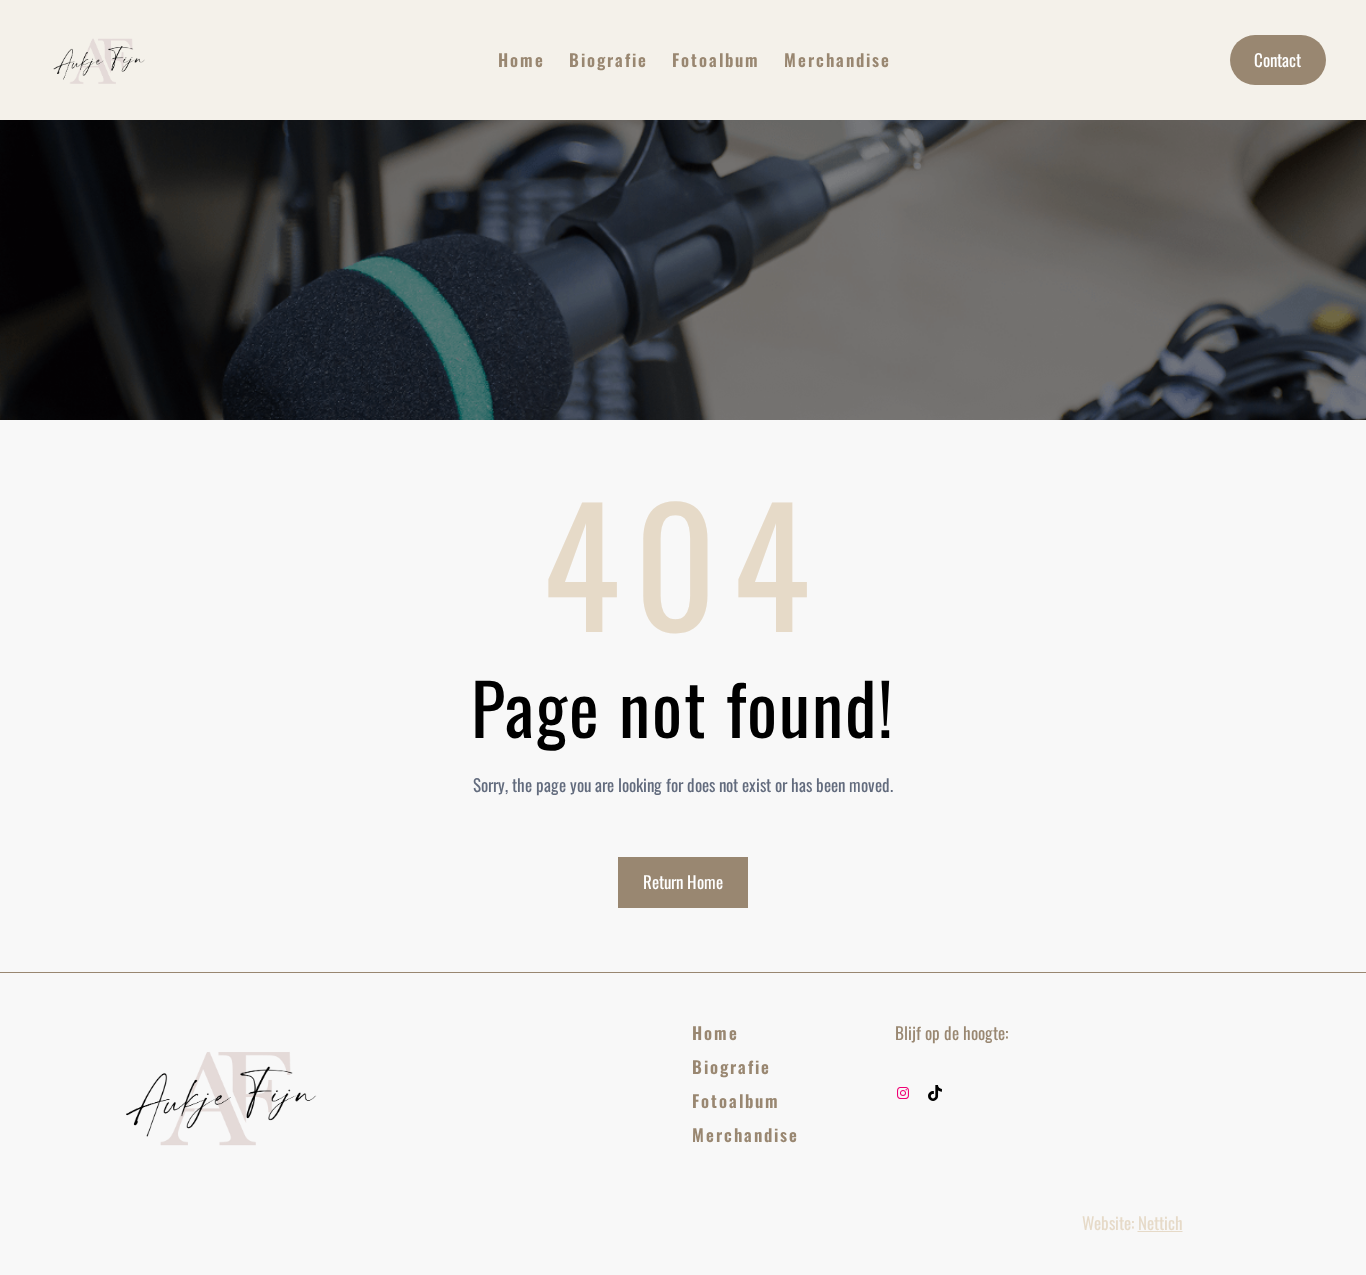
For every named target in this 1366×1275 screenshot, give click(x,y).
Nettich (1160, 1222)
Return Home (683, 881)
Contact (1277, 59)
